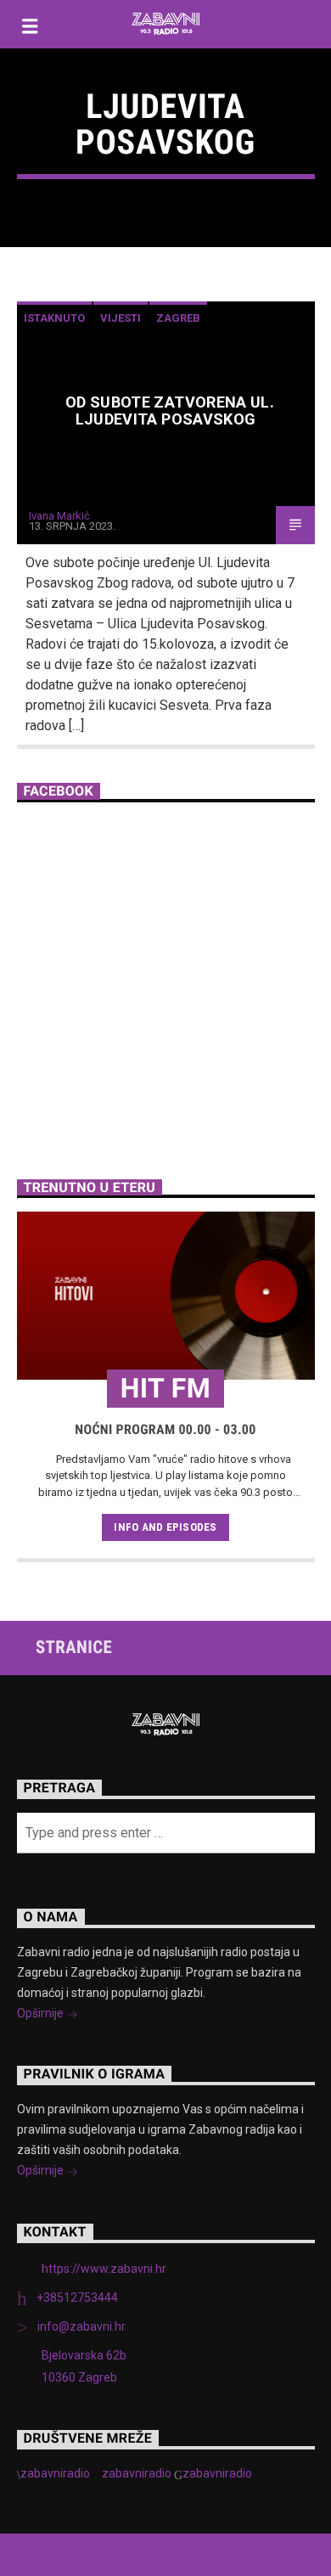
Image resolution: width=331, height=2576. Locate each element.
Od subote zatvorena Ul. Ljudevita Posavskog (170, 411)
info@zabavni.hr (81, 2326)
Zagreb (178, 318)
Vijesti (121, 318)
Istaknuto (54, 318)
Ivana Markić (59, 516)
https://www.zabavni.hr (104, 2269)
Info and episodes (165, 1527)
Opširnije (42, 2013)
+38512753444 (77, 2298)
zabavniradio (55, 2473)
